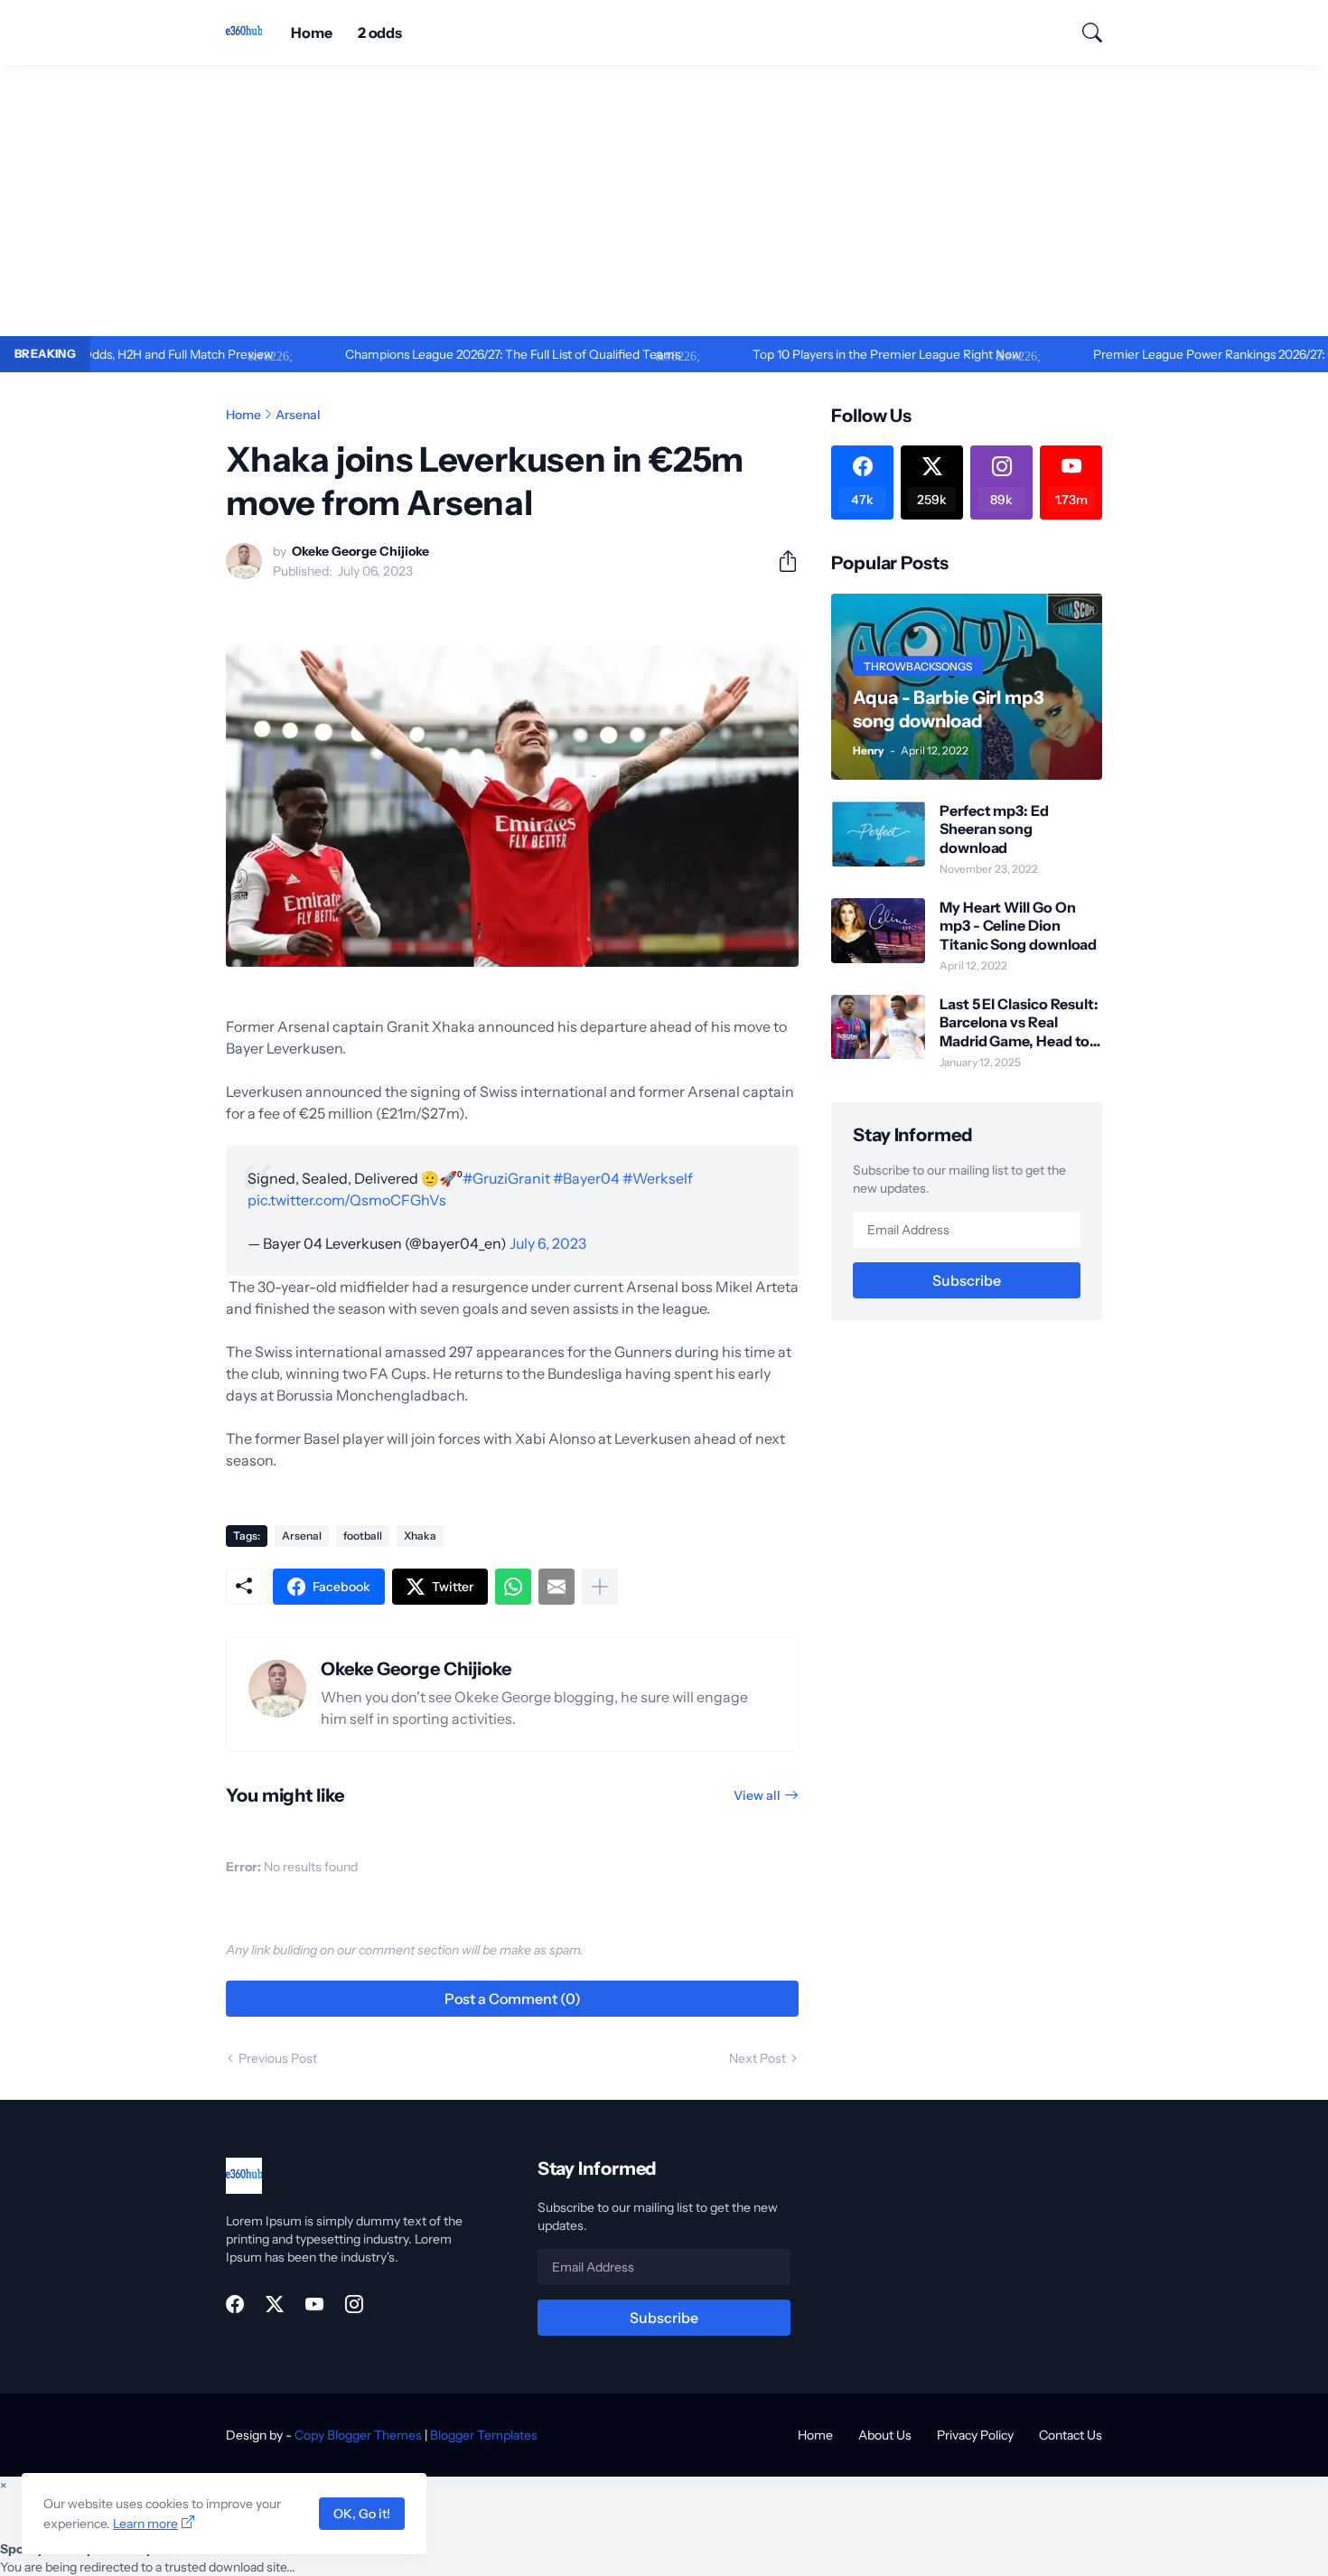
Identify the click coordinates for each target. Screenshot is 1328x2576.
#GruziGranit (506, 1178)
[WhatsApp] (513, 1587)
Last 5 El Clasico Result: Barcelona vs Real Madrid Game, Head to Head (1019, 1022)
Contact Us (1071, 2435)
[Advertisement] (664, 201)
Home (312, 33)
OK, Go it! (362, 2514)
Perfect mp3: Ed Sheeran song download (994, 829)
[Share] (781, 561)
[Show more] (600, 1587)
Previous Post (278, 2058)
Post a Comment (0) (513, 1999)
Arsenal (298, 415)
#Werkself (658, 1178)
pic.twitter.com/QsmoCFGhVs (347, 1200)
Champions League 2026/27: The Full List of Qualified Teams (451, 354)
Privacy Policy (975, 2435)
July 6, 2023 (548, 1243)
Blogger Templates (484, 2435)
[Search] (1084, 33)
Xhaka (420, 1536)
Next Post (758, 2058)
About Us (885, 2435)
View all (757, 1795)
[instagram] (354, 2304)
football (363, 1536)
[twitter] (275, 2304)
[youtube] (314, 2304)
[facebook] (235, 2304)
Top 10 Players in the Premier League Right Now (825, 354)
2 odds (380, 33)
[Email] (556, 1587)
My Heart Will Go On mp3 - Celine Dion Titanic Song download (1018, 926)
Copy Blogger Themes (358, 2435)
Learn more (145, 2524)
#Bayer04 (586, 1178)
